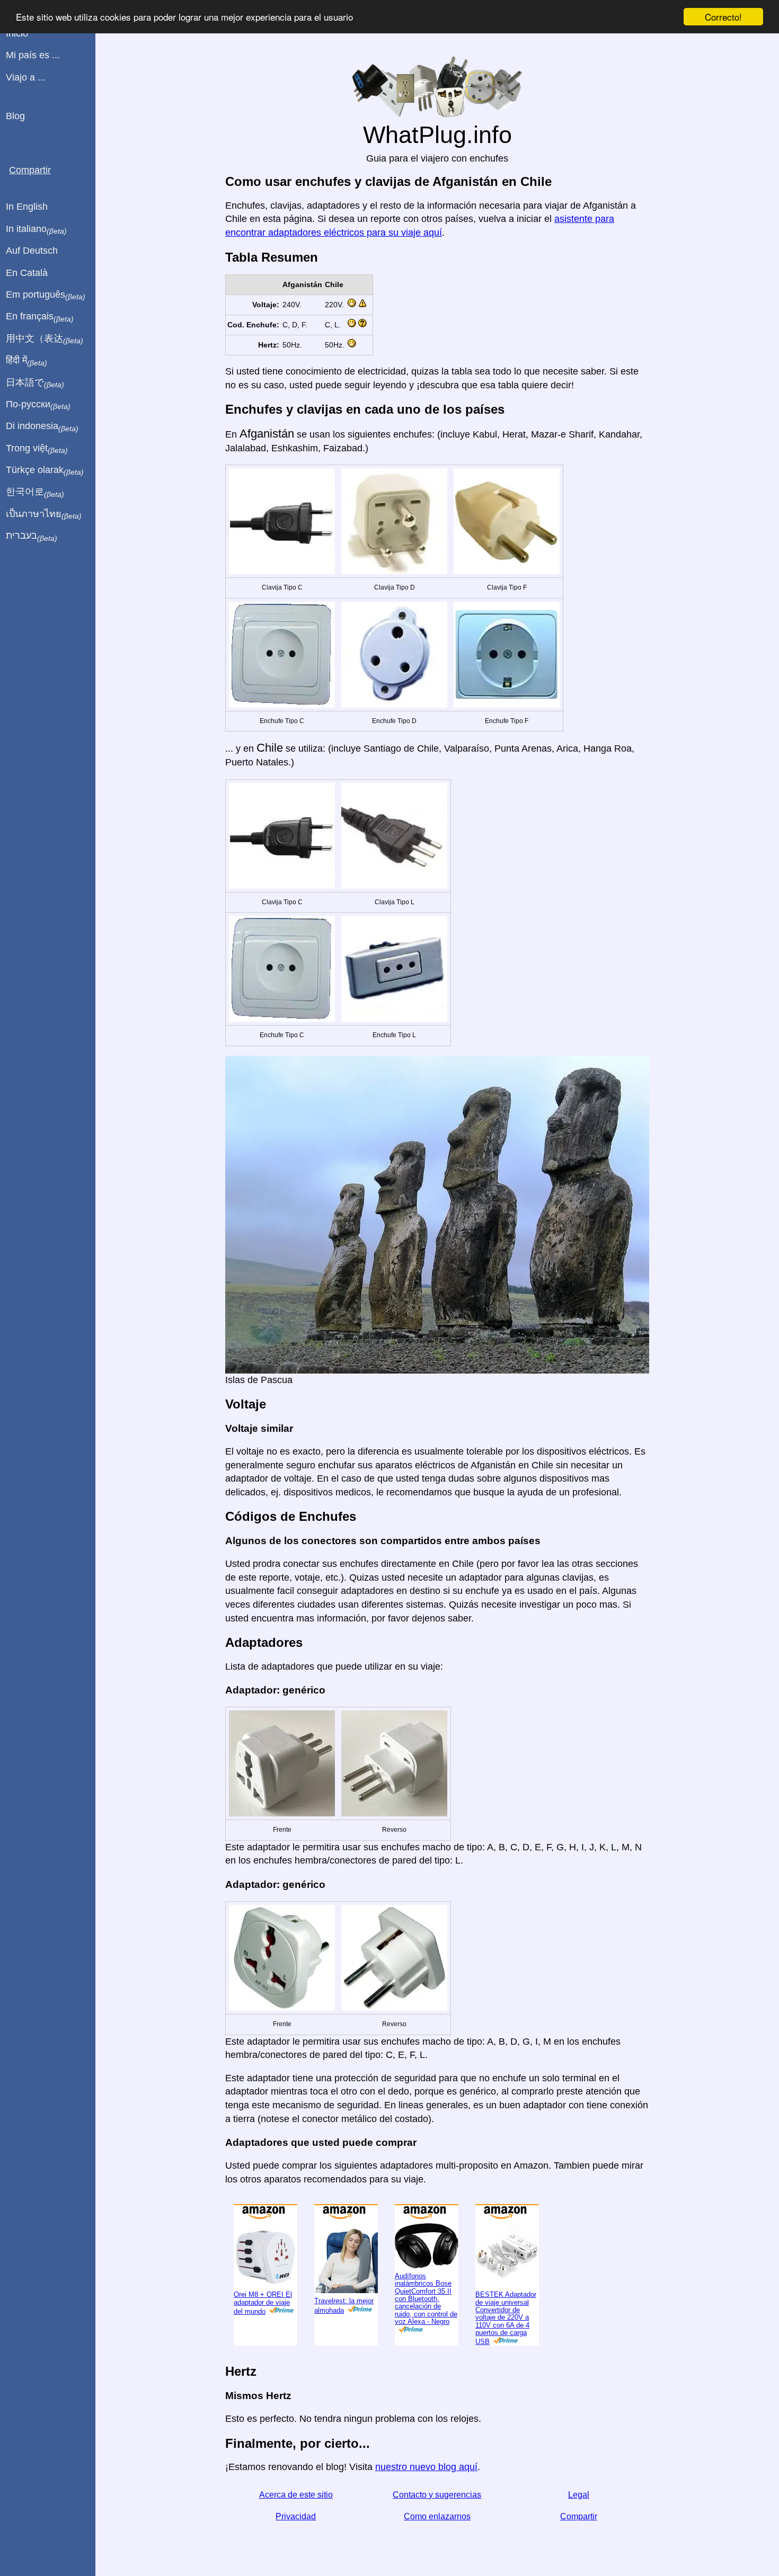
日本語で (35, 383)
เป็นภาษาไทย (44, 514)
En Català (27, 273)
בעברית (32, 536)
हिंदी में (26, 361)
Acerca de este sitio (296, 2495)
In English (27, 207)
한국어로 (35, 492)
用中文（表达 (45, 339)
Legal (579, 2495)
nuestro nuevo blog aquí (426, 2467)
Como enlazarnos (437, 2516)
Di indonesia (42, 426)
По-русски (38, 405)
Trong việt (37, 449)
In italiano (36, 229)
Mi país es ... (33, 55)
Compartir (579, 2516)
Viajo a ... (26, 77)
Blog (15, 116)
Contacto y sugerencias (437, 2495)
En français (40, 317)
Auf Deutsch (32, 251)
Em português (46, 295)
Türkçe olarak (45, 470)
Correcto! (723, 17)
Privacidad (296, 2516)
